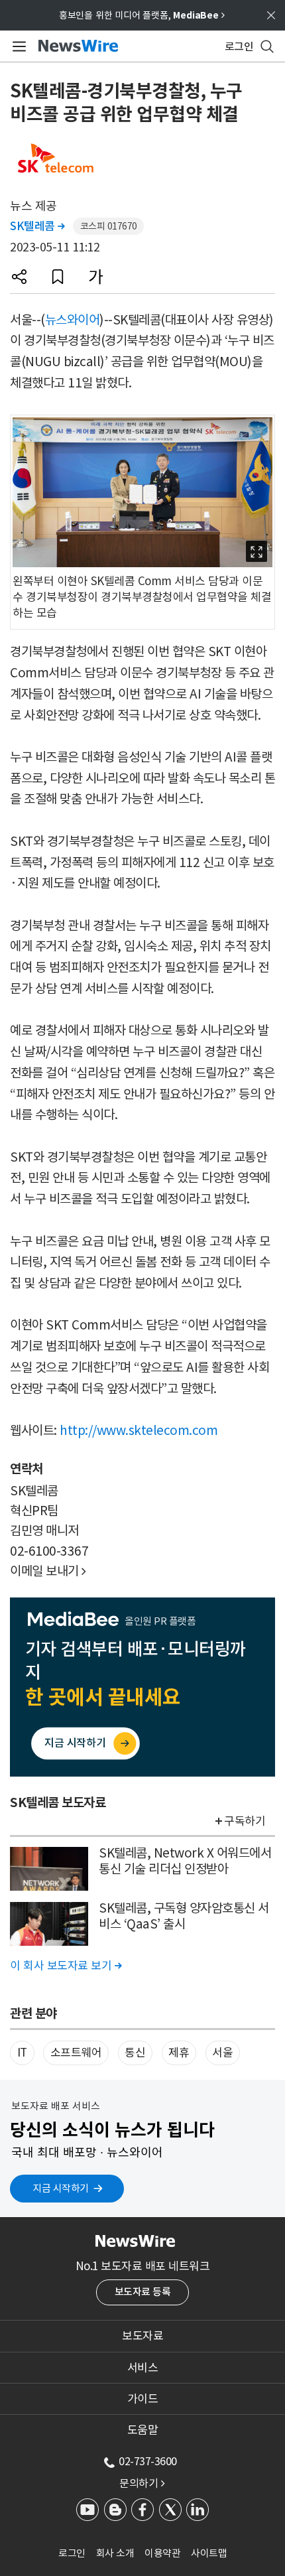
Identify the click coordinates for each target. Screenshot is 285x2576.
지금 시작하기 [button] (61, 2188)
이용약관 (162, 2553)
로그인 (72, 2553)
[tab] (142, 2336)
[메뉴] (17, 46)
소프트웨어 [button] (76, 2053)
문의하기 (142, 2483)
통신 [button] (135, 2053)
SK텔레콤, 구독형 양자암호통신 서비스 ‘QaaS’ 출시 (184, 1916)
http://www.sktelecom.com (139, 1430)
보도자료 (142, 2336)
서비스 (143, 2368)
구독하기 (245, 1821)
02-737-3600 (148, 2461)
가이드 (143, 2399)
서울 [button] (222, 2053)
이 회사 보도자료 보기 (66, 1966)
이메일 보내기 (48, 1571)
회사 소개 (115, 2553)
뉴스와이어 (73, 320)
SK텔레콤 (37, 226)
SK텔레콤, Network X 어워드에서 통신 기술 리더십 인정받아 (185, 1861)
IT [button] (22, 2053)
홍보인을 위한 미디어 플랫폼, (142, 15)
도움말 (143, 2430)
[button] (19, 277)
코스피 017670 (109, 226)
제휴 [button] (179, 2053)
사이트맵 (209, 2553)
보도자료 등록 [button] (143, 2292)
